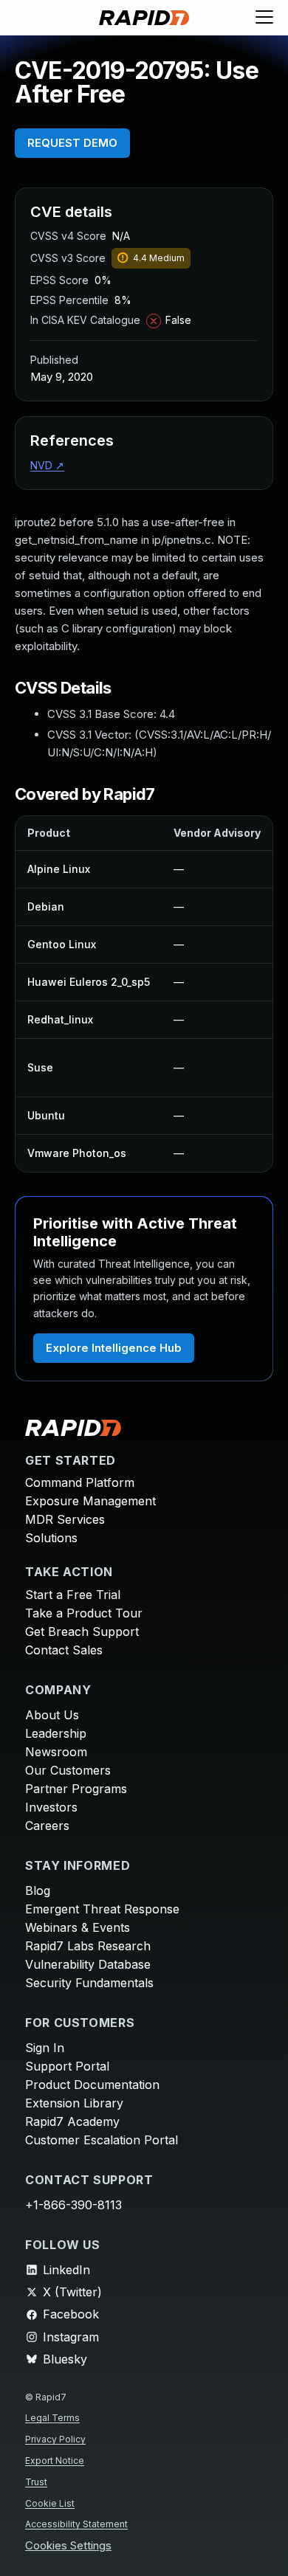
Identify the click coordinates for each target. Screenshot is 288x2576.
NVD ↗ (47, 465)
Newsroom (56, 1752)
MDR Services (65, 1519)
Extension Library (74, 2103)
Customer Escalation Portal (102, 2140)
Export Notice (55, 2461)
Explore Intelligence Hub (114, 1348)
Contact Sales (64, 1650)
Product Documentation (92, 2085)
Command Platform (80, 1482)
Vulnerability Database (88, 1964)
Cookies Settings (68, 2546)
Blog (38, 1890)
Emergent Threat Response (102, 1909)
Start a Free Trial (73, 1595)
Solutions (51, 1538)
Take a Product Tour (84, 1613)
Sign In (45, 2048)
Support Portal (67, 2066)
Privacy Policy (55, 2439)
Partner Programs (76, 1789)
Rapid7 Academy (72, 2121)
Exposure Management (90, 1501)
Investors (51, 1807)
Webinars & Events (78, 1927)
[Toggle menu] (264, 18)
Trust (36, 2482)
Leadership (56, 1733)
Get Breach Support (82, 1631)
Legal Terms (52, 2418)
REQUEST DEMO (72, 143)
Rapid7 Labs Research (88, 1946)
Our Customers (68, 1770)
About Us (52, 1715)
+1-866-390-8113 (73, 2205)
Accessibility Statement (76, 2524)
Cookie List (50, 2503)
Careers (47, 1826)
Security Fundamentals (89, 1983)
